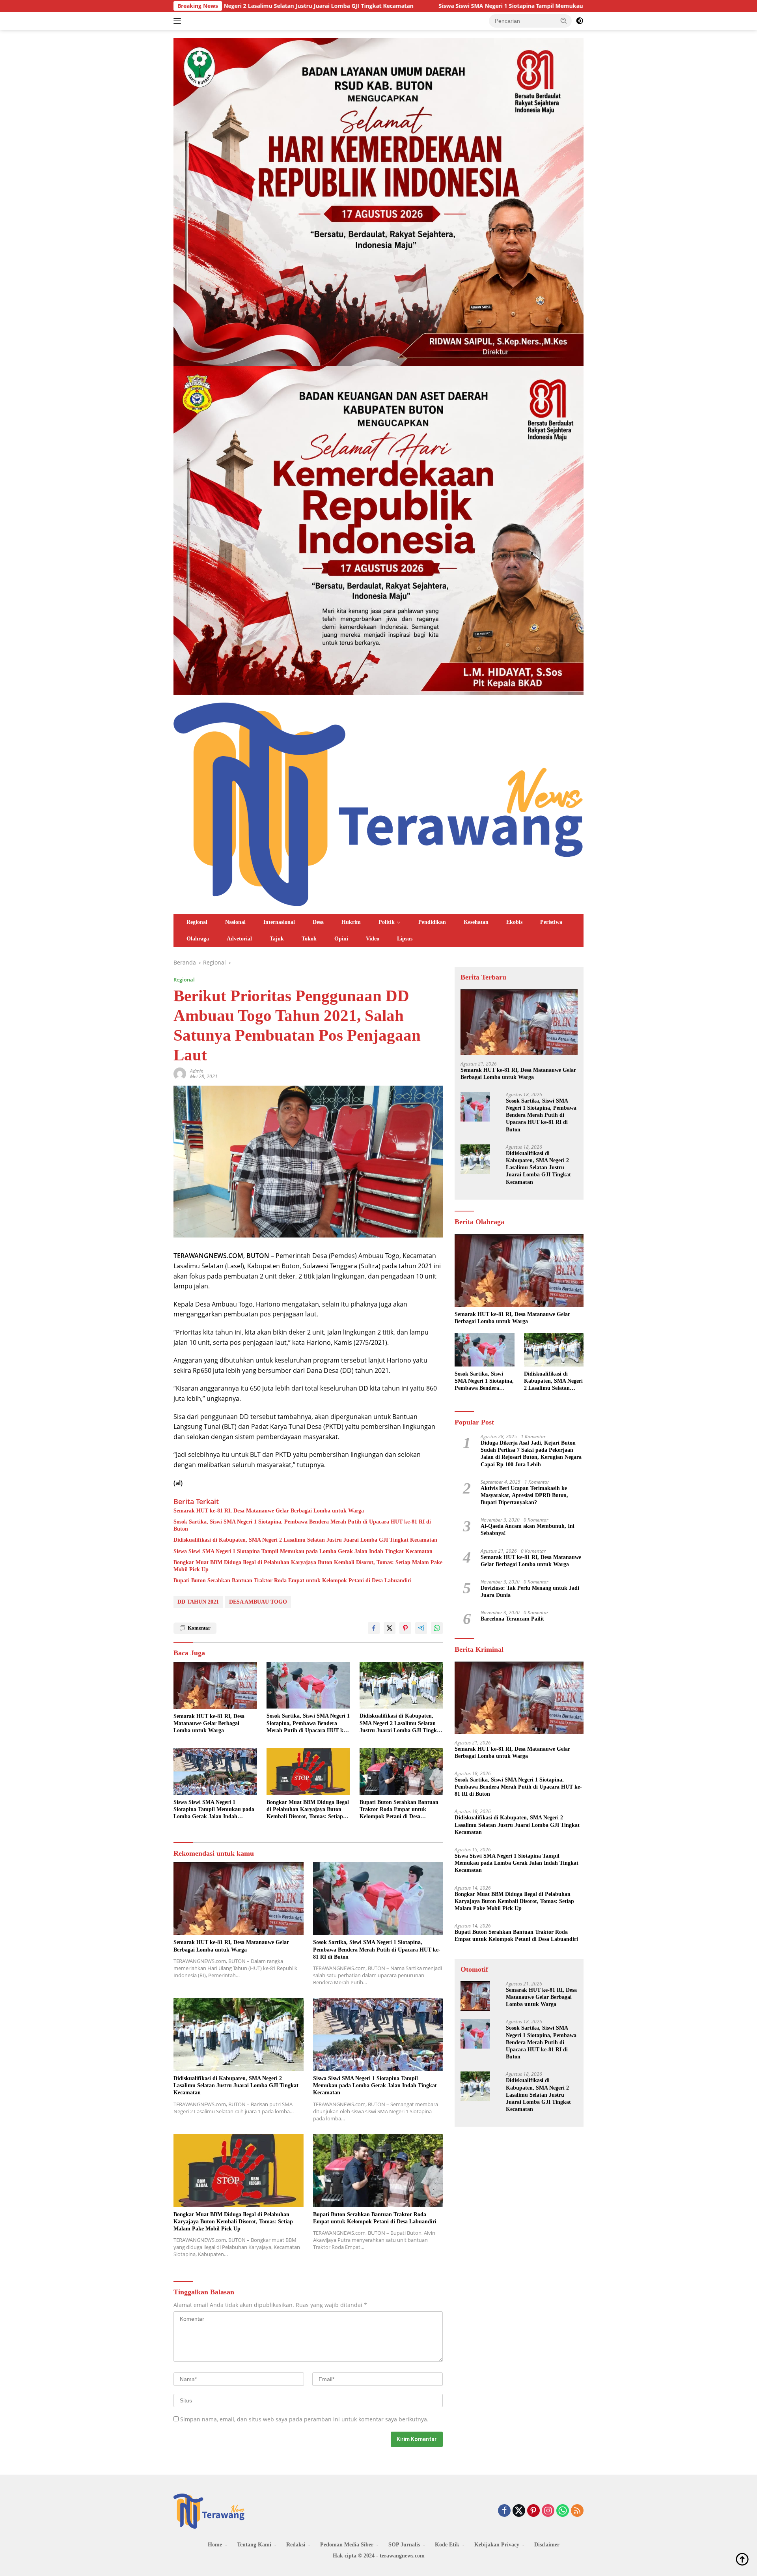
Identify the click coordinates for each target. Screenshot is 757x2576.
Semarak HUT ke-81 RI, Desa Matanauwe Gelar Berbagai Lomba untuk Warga (269, 1511)
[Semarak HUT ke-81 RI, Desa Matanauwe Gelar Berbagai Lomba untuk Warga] (215, 1685)
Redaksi (296, 2545)
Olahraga (198, 939)
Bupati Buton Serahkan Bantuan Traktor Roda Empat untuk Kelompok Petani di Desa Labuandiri (293, 1581)
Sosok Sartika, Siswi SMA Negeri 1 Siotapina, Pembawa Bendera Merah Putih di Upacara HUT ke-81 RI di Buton (302, 1525)
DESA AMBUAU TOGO (258, 1602)
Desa (318, 922)
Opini (341, 939)
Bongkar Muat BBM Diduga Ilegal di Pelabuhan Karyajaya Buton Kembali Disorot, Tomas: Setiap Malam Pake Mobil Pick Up (308, 1566)
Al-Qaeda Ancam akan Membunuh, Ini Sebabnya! (528, 1530)
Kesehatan (476, 922)
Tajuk (277, 939)
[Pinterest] (533, 2511)
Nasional (235, 922)
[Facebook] (504, 2511)
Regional (197, 922)
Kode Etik (447, 2545)
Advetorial (239, 939)
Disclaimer (547, 2545)
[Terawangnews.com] (378, 803)
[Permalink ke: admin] (180, 1073)
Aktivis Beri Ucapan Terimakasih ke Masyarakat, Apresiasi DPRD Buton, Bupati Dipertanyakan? (524, 1495)
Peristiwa (551, 922)
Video (373, 939)
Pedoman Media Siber (347, 2545)
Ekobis (514, 922)
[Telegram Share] (421, 1628)
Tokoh (309, 939)
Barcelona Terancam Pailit (512, 1619)
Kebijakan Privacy (497, 2545)
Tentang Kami (254, 2545)
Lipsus (405, 939)
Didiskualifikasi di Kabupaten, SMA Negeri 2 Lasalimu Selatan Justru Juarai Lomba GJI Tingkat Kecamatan (305, 1540)
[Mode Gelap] (580, 21)
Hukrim (351, 922)
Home (215, 2545)
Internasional (279, 922)
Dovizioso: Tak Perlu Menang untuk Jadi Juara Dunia (530, 1592)
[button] (564, 21)
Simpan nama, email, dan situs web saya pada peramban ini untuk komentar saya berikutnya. (304, 2419)
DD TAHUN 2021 (198, 1602)
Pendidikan (432, 922)
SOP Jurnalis (404, 2545)
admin (197, 1071)
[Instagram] (548, 2511)
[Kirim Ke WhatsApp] (437, 1628)
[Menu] (179, 21)
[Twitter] (519, 2511)
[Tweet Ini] (390, 1628)
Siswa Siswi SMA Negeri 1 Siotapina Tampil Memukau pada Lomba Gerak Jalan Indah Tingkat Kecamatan (394, 6)
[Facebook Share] (374, 1628)
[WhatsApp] (563, 2511)
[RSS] (577, 2511)
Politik (387, 922)
